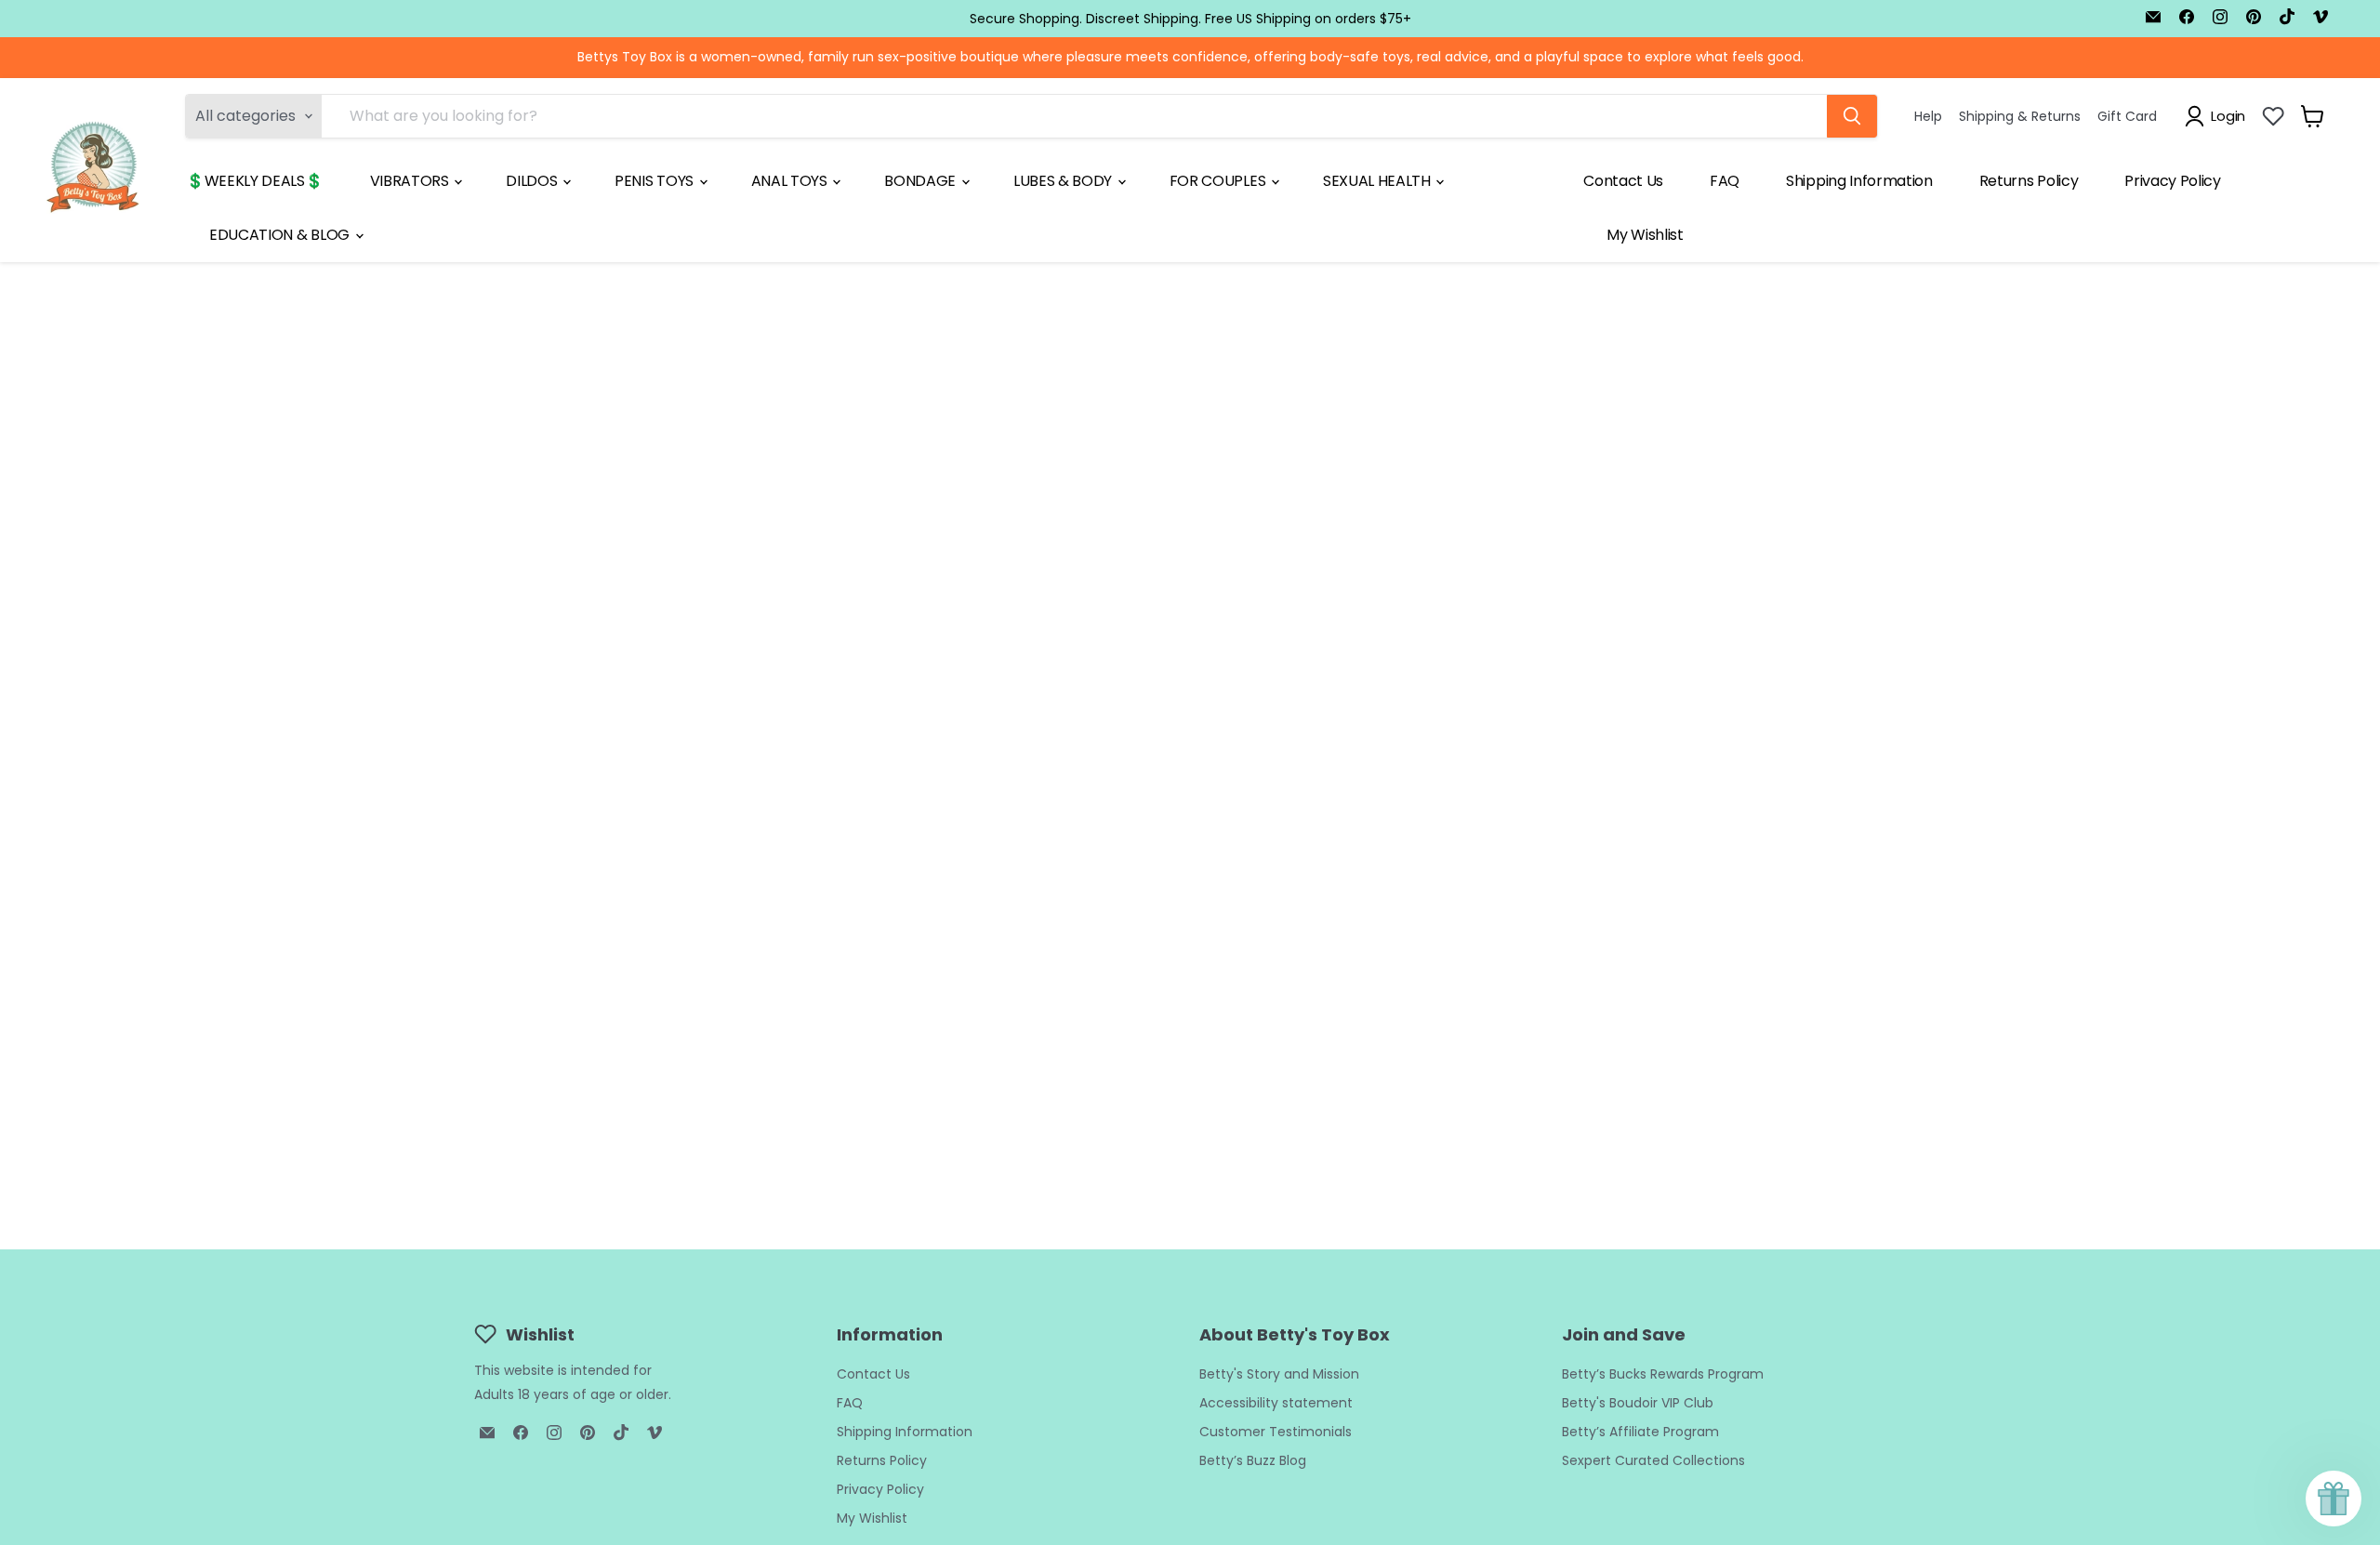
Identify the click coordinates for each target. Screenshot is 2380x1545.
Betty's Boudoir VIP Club (1638, 1403)
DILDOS (533, 181)
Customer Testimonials (1276, 1432)
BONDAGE (921, 181)
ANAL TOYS (791, 181)
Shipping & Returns (2020, 115)
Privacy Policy (2173, 181)
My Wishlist (1645, 235)
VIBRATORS (411, 181)
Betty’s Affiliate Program (1640, 1432)
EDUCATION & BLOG (281, 235)
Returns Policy (2029, 181)
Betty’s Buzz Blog (1253, 1460)
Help (1928, 115)
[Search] (1852, 116)
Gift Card (2127, 115)
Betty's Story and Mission (1279, 1374)
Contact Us (1623, 181)
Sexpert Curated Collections (1653, 1460)
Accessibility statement (1276, 1403)
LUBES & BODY (1064, 181)
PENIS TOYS (655, 181)
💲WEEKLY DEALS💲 (255, 181)
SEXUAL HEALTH (1379, 181)
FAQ (1725, 181)
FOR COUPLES (1219, 181)
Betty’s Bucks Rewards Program (1663, 1374)
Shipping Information (1859, 181)
